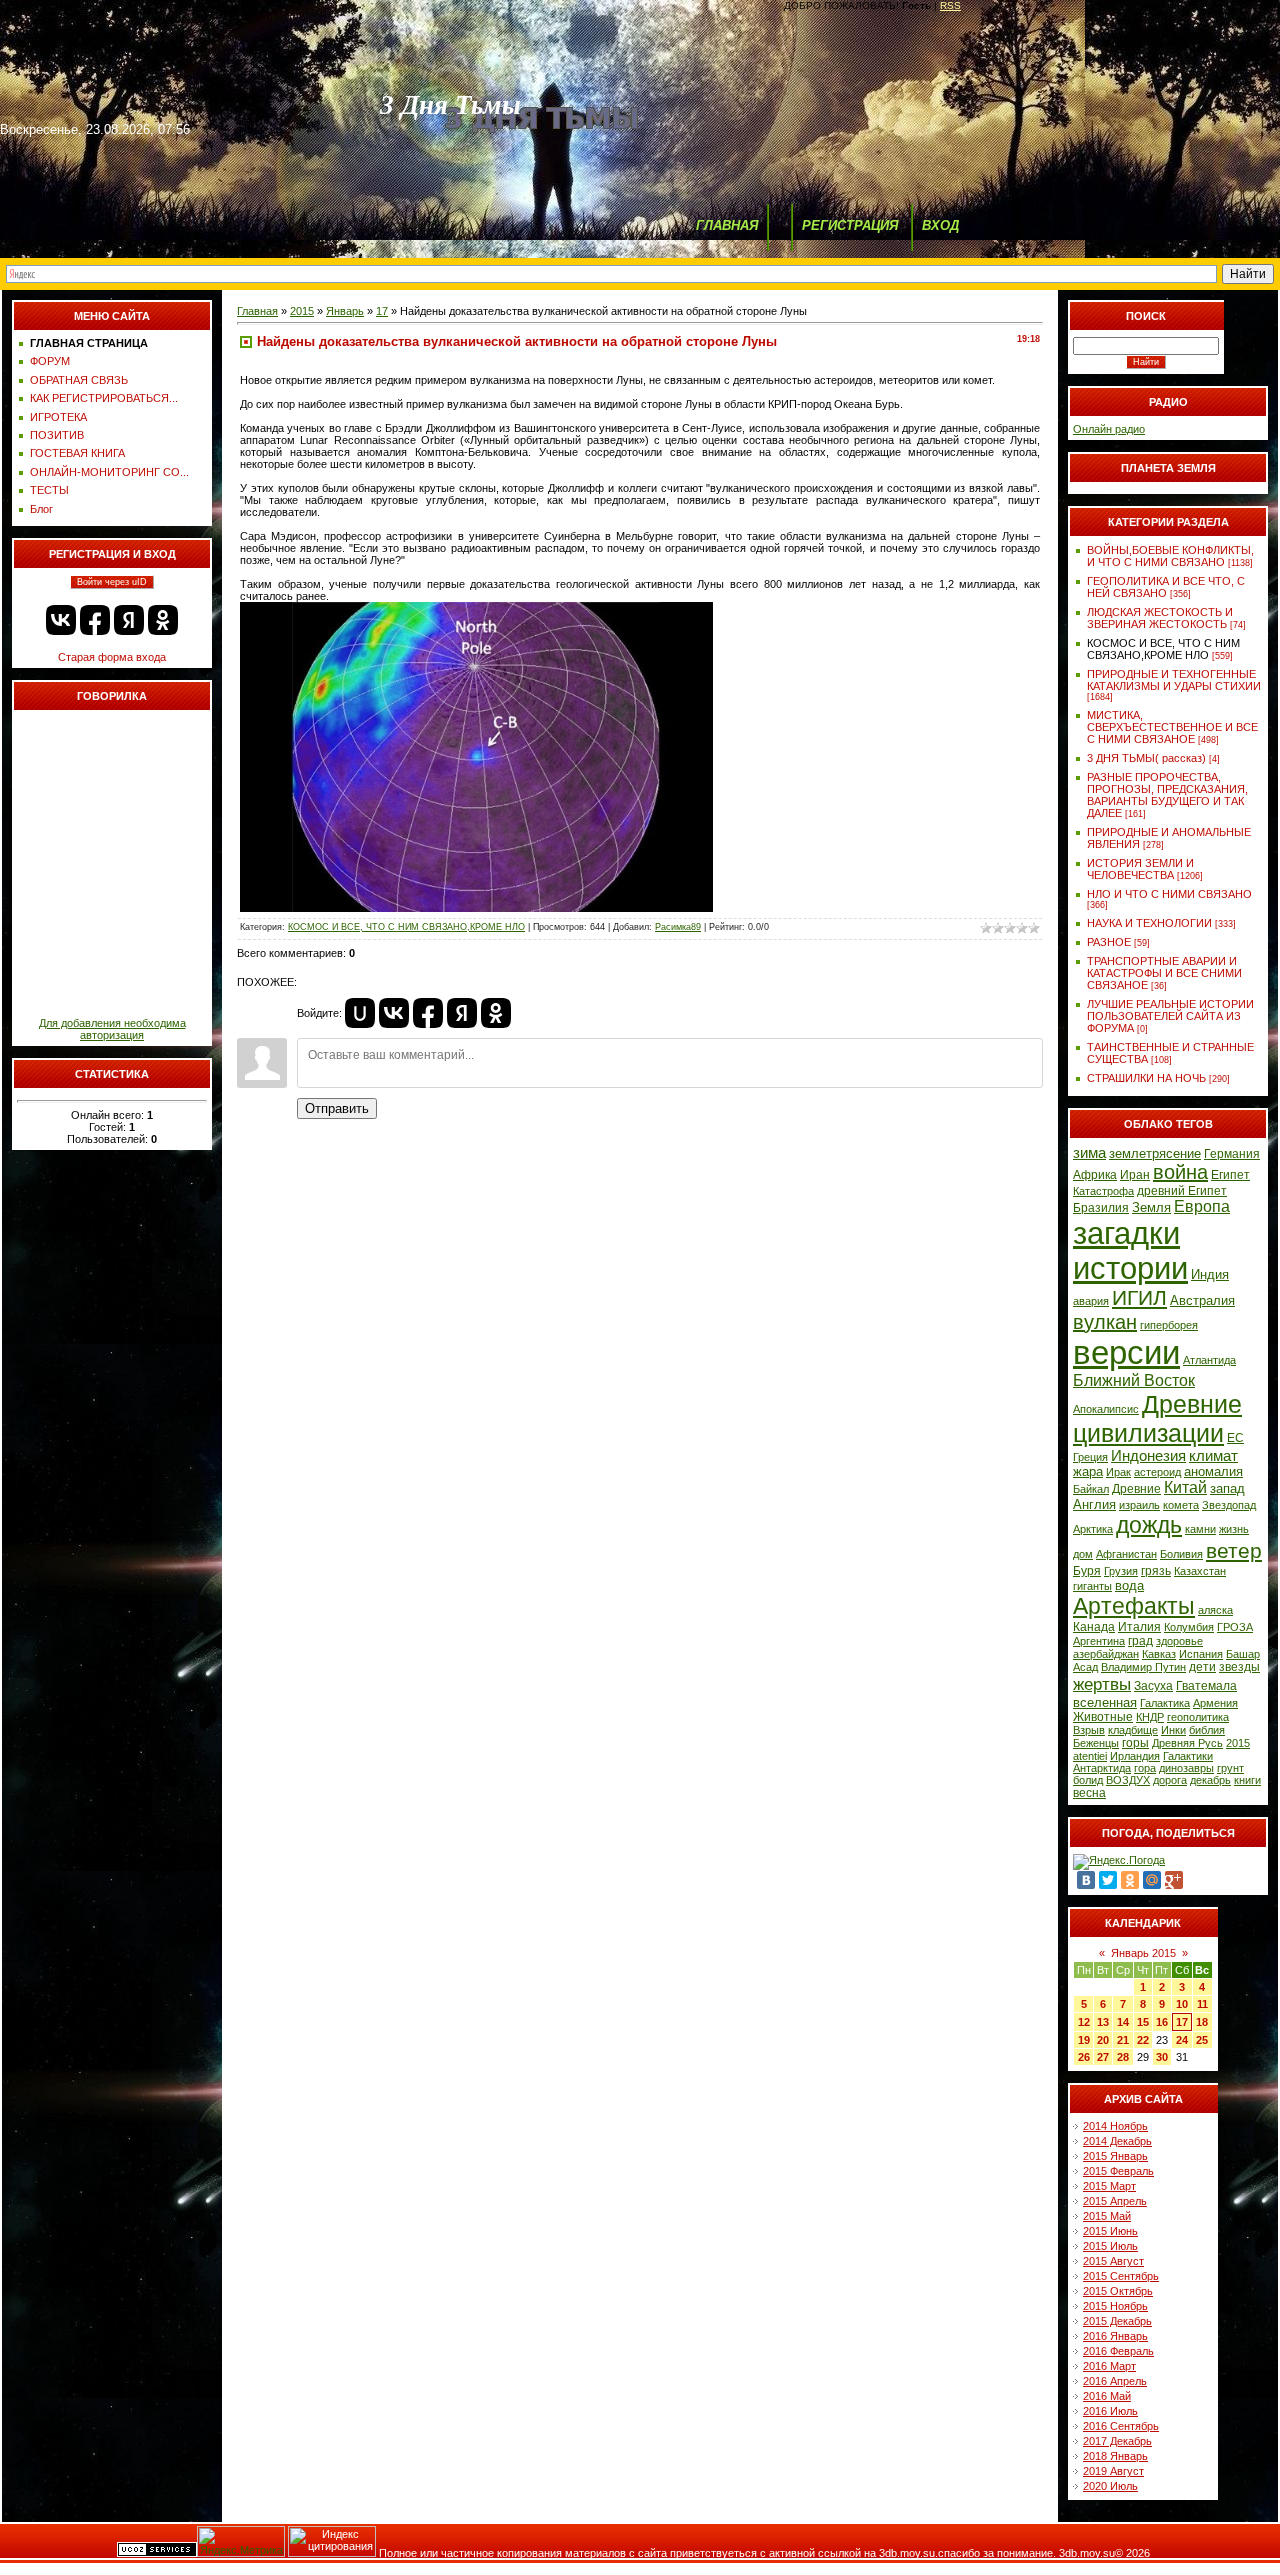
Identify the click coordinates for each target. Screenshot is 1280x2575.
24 (1182, 2040)
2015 (302, 311)
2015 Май (1107, 2216)
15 (1143, 2022)
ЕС (1235, 1438)
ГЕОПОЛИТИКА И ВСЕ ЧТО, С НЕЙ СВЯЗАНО (1166, 587)
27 (1103, 2057)
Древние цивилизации (1157, 1418)
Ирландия (1135, 1756)
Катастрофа (1103, 1191)
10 (1182, 2004)
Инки (1173, 1730)
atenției (1090, 1756)
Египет (1230, 1175)
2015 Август (1113, 2261)
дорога (1170, 1780)
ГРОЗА (1235, 1627)
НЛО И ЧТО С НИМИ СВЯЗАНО (1169, 894)
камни (1200, 1529)
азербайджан (1106, 1654)
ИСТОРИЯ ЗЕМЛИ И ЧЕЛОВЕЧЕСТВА (1140, 869)
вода (1129, 1585)
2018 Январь (1115, 2456)
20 (1103, 2040)
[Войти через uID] (360, 1013)
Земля (1151, 1207)
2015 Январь (1115, 2156)
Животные (1103, 1717)
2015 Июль (1110, 2246)
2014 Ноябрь (1115, 2126)
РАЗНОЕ (1109, 942)
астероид (1157, 1472)
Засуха (1153, 1686)
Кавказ (1159, 1654)
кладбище (1133, 1730)
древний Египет (1182, 1191)
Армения (1215, 1703)
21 (1123, 2040)
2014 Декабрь (1117, 2141)
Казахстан (1200, 1571)
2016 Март (1109, 2366)
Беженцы (1096, 1743)
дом (1083, 1554)
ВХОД (940, 225)
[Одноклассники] (1130, 1880)
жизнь (1234, 1529)
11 (1202, 2004)
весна (1089, 1793)
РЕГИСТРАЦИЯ (850, 225)
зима (1089, 1153)
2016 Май (1107, 2396)
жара (1088, 1471)
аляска (1215, 1610)
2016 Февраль (1118, 2351)
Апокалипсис (1106, 1409)
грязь (1156, 1571)
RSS (950, 5)
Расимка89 (678, 927)
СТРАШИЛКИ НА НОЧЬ (1146, 1078)
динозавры (1186, 1768)
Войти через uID (112, 582)
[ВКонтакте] (1086, 1880)
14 (1123, 2022)
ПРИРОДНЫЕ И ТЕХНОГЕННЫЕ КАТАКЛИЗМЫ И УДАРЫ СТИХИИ (1174, 680)
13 (1103, 2022)
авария (1091, 1301)
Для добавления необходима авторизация (112, 1029)
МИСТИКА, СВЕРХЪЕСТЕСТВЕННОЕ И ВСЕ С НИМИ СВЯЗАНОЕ (1172, 727)
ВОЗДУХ (1128, 1780)
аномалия (1213, 1471)
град (1140, 1641)
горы (1135, 1743)
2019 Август (1113, 2471)
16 (1162, 2022)
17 (382, 311)
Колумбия (1189, 1627)
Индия (1210, 1274)
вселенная (1105, 1702)
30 (1162, 2057)
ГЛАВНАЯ (727, 225)
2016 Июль (1110, 2411)
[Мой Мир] (1152, 1880)
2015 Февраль (1118, 2171)
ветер (1234, 1551)
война (1180, 1172)
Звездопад (1229, 1505)
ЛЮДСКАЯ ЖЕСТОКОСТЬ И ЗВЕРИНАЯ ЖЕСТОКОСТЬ (1160, 618)
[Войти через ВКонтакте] (61, 620)
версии (1126, 1352)
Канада (1094, 1627)
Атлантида (1209, 1360)
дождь (1149, 1525)
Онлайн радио (1109, 429)
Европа (1202, 1206)
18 (1202, 2022)
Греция (1090, 1457)
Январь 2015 (1143, 1953)
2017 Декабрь (1117, 2441)
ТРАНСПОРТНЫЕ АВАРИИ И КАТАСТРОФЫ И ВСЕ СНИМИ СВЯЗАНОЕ (1164, 973)
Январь (345, 311)
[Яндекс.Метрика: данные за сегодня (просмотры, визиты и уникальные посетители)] (241, 2541)
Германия (1232, 1154)
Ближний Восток (1134, 1380)
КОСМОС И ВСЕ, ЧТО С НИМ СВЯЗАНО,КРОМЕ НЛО (406, 927)
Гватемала (1206, 1686)
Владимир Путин (1143, 1667)
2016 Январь (1115, 2336)
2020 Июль (1110, 2486)
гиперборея (1169, 1325)
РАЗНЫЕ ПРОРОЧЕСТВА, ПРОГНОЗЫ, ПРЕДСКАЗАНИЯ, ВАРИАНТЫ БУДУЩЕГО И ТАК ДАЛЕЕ (1167, 795)
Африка (1095, 1175)
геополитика (1198, 1717)
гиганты (1092, 1586)
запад (1227, 1488)
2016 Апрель (1115, 2381)
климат (1213, 1456)
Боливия (1181, 1554)
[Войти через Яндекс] (129, 620)
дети (1202, 1667)
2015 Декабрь (1117, 2321)
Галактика (1165, 1703)
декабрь (1210, 1780)
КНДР (1150, 1717)
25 (1202, 2040)
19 (1084, 2040)
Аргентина (1099, 1641)
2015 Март (1109, 2186)
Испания (1201, 1654)
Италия (1139, 1627)
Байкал (1091, 1489)
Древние (1136, 1489)
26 (1084, 2057)
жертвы (1102, 1684)
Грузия (1121, 1571)
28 (1123, 2057)
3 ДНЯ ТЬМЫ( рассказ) (1146, 758)
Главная (257, 311)
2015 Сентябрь (1121, 2276)
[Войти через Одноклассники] (163, 620)
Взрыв (1089, 1730)
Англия (1094, 1504)
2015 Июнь (1110, 2231)
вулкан (1105, 1322)
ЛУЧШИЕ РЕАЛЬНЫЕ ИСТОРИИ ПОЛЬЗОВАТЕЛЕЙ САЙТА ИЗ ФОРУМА (1170, 1016)
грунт (1230, 1768)
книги (1247, 1780)
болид (1088, 1780)
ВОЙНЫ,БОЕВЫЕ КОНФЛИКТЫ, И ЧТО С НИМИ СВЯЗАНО (1170, 556)
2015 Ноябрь (1115, 2306)
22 (1143, 2040)
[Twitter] (1108, 1880)
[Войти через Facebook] (95, 620)
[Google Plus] (1174, 1880)
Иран (1135, 1175)
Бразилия (1101, 1208)
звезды (1239, 1667)
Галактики (1188, 1756)
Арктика (1093, 1529)
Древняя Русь (1187, 1743)
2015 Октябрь (1118, 2291)
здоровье (1179, 1641)
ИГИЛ (1139, 1298)
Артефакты (1134, 1606)
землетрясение (1155, 1153)
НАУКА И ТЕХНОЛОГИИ (1149, 923)
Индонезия (1148, 1456)
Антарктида (1102, 1768)
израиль (1139, 1505)
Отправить (337, 1108)
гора (1145, 1768)
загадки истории (1130, 1250)
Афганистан (1126, 1554)
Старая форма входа (112, 657)
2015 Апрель (1115, 2201)
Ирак (1118, 1472)
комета (1181, 1505)
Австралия (1202, 1300)
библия (1207, 1730)
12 (1084, 2022)
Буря (1087, 1571)
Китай (1185, 1487)
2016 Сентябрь (1121, 2426)
